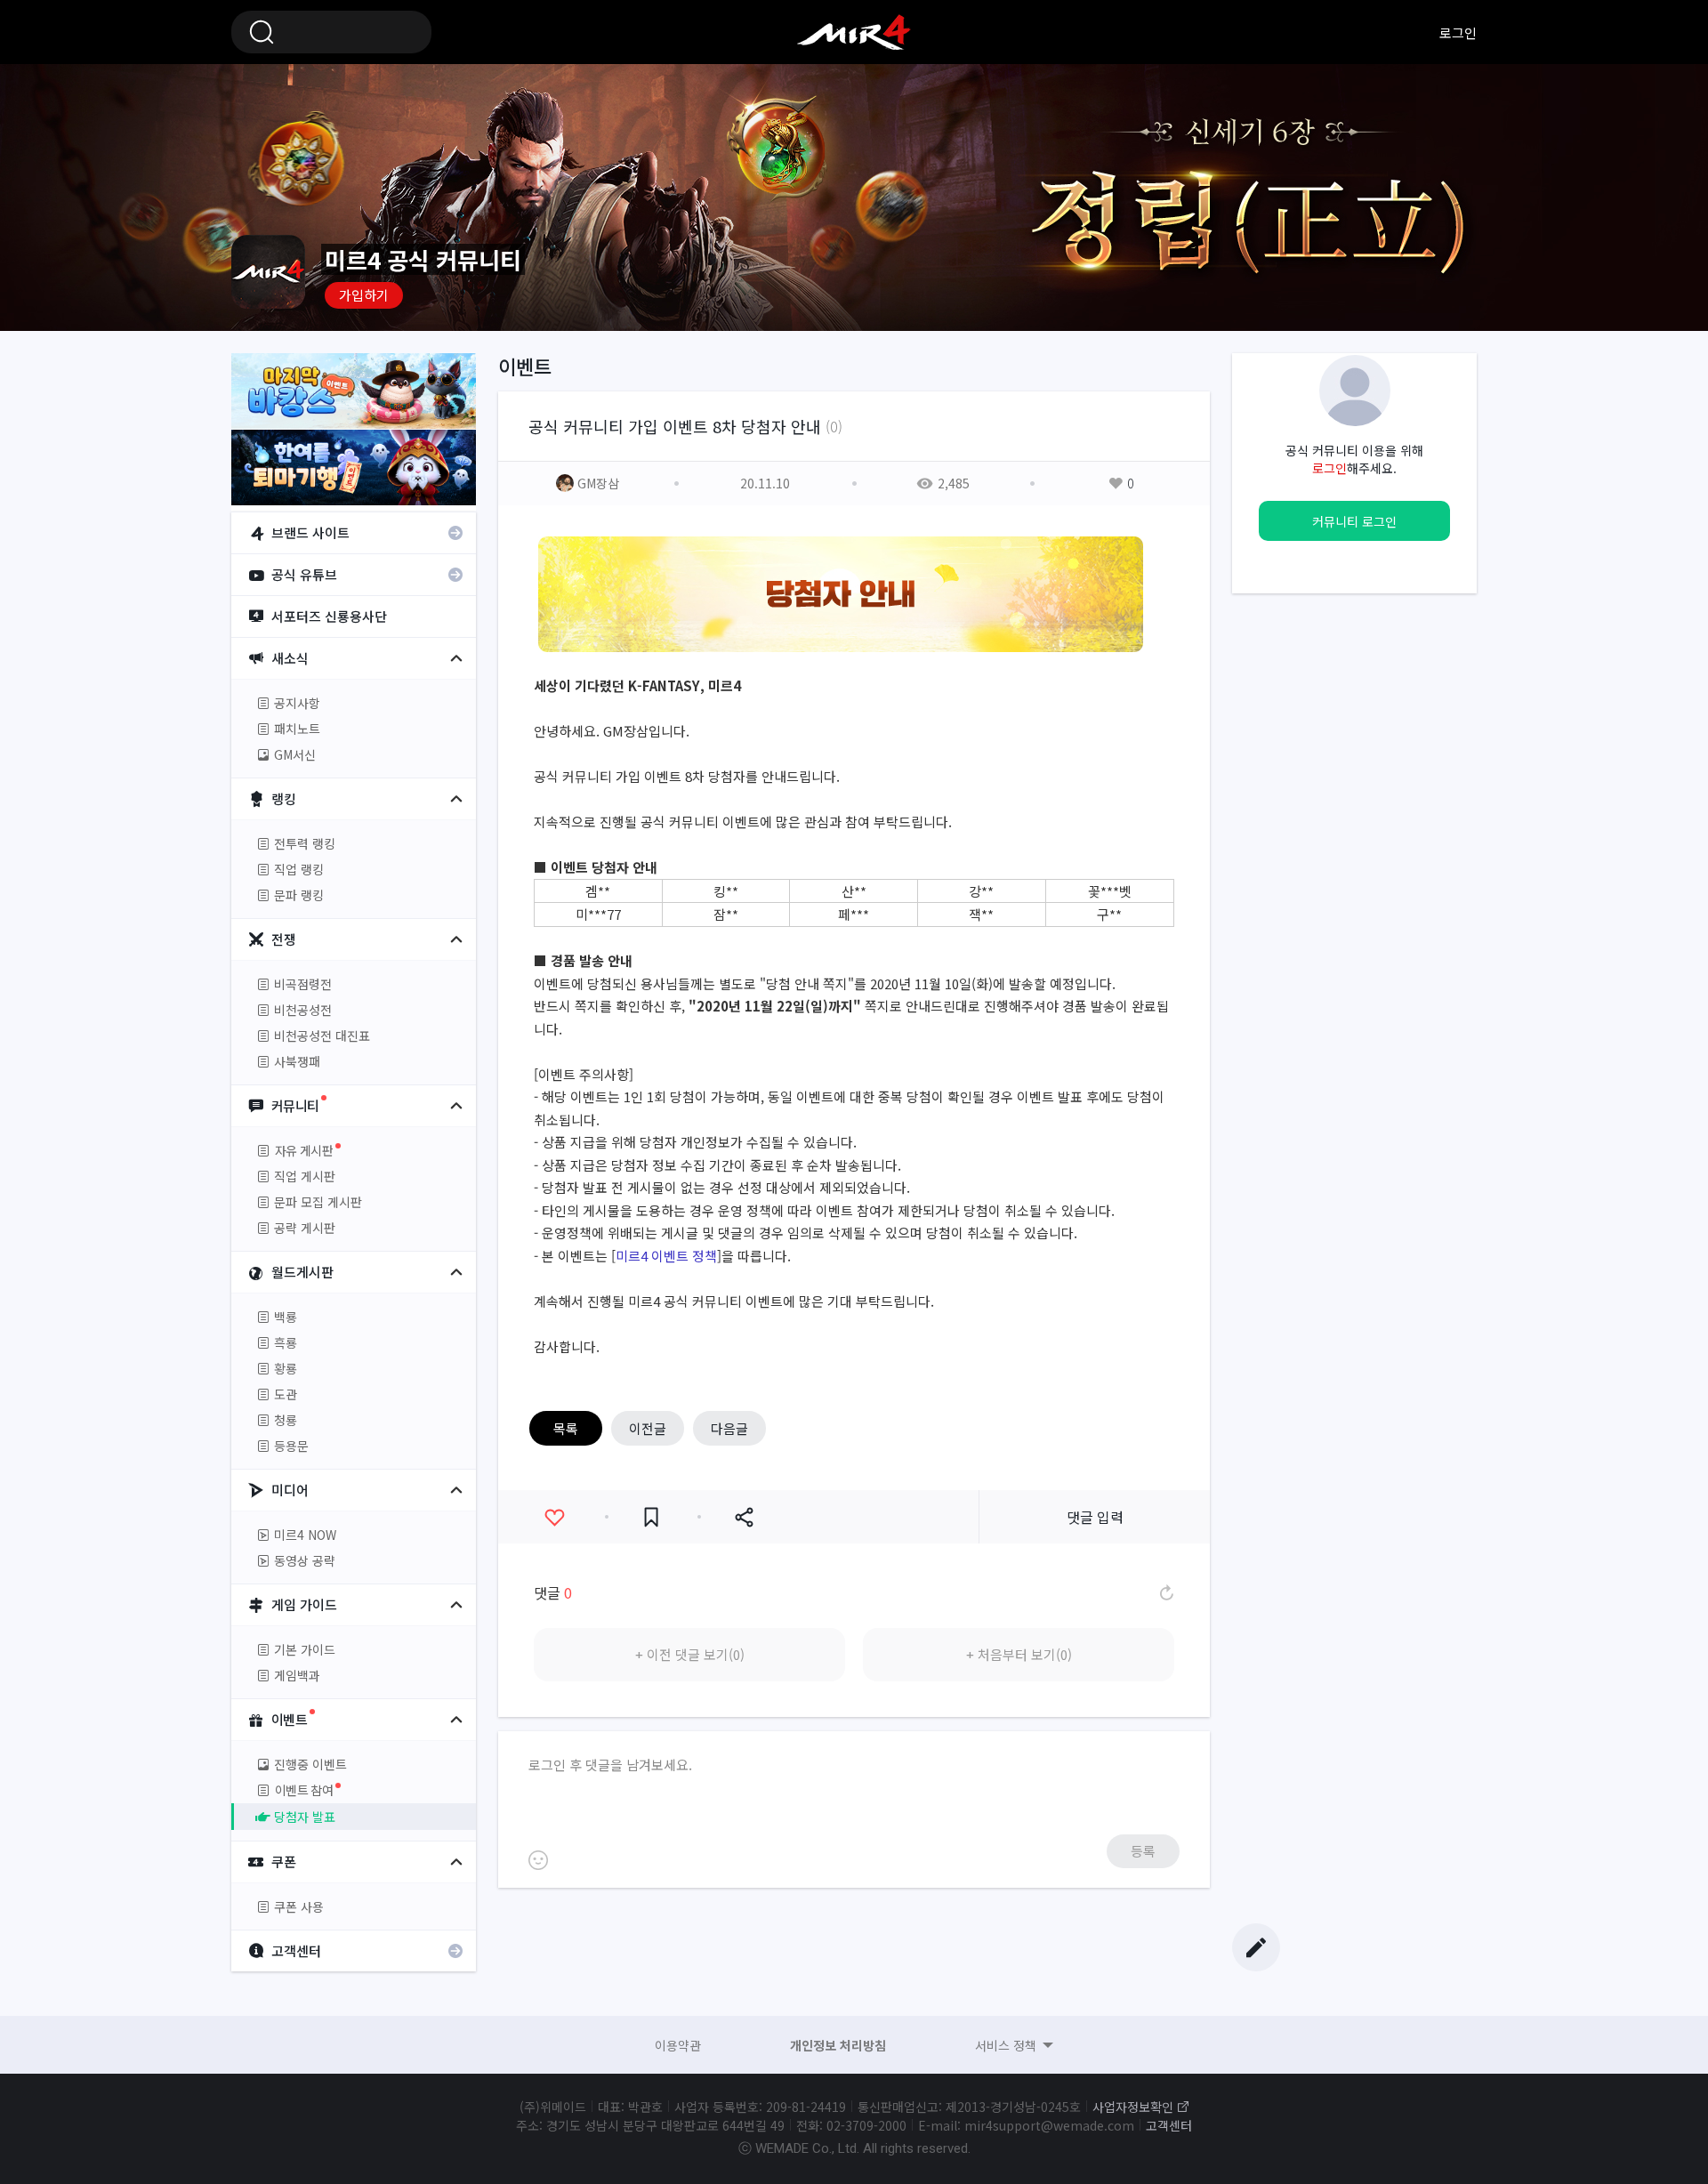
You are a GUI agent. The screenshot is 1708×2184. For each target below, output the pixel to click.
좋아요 (554, 1517)
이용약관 (678, 2045)
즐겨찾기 (651, 1517)
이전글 (648, 1428)
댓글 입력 (1095, 1517)
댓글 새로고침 (1165, 1592)
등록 (1143, 1851)
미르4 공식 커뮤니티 (854, 32)
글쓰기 (1256, 1947)
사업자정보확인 (1133, 2107)
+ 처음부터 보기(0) (1019, 1654)
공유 (744, 1517)
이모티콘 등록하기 (538, 1860)
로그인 (1458, 32)
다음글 (729, 1428)
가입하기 (364, 295)
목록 (566, 1428)
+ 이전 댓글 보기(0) (690, 1654)
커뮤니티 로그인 (1354, 521)
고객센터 (1169, 2125)
